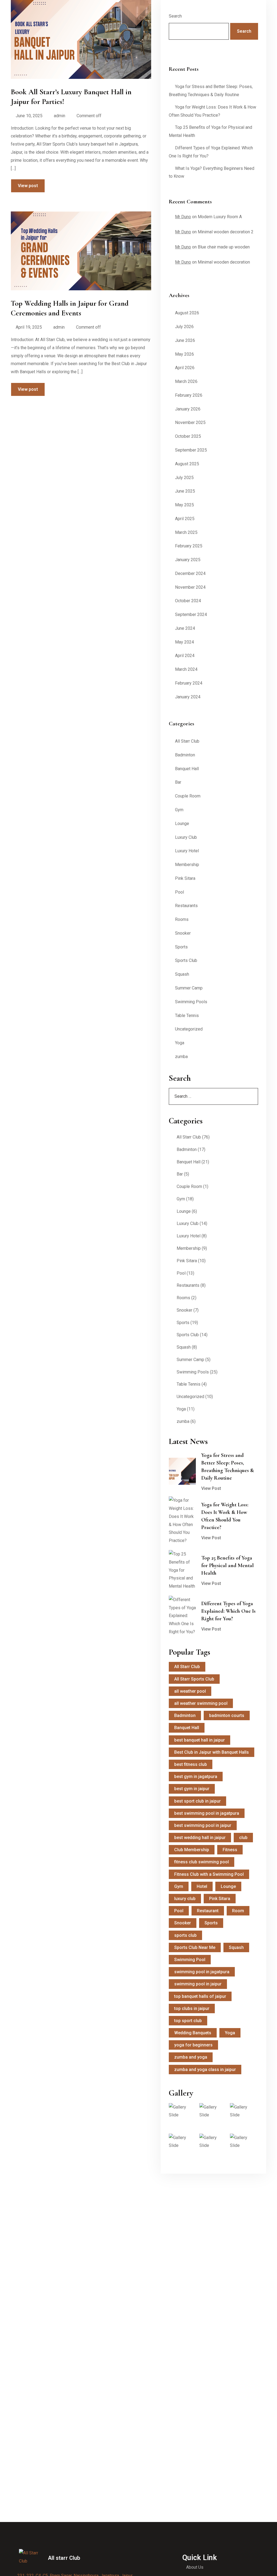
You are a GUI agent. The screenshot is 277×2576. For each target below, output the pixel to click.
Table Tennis (187, 1016)
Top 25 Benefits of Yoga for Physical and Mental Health (227, 1565)
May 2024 (184, 642)
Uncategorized (189, 1029)
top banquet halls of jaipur (200, 1996)
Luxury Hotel (187, 851)
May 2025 (184, 505)
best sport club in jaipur (197, 1801)
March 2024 (186, 669)
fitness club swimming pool (202, 1862)
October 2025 (188, 436)
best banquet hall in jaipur (199, 1740)
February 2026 (189, 395)
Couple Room (188, 796)
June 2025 (185, 491)
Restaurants (186, 906)
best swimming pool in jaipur (203, 1825)
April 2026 (185, 368)
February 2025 (189, 546)
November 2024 (190, 587)
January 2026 (188, 409)
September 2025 (191, 450)
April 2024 (185, 656)
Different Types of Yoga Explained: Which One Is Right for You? (228, 1611)
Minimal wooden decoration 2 (226, 232)
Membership (187, 865)
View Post (211, 1488)
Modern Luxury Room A (220, 217)
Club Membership (192, 1850)
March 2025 (186, 532)
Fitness (230, 1850)
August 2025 (187, 464)
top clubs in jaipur (192, 2008)
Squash (182, 974)
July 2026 (184, 327)
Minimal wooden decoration (224, 262)
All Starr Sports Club (194, 1679)
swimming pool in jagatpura (202, 1972)
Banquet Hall (187, 769)
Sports (181, 947)
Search (175, 16)
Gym (179, 810)
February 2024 (189, 683)
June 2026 (185, 340)
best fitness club (191, 1764)
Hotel (202, 1886)
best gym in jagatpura (196, 1777)
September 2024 (191, 614)
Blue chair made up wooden (224, 247)
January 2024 (188, 697)
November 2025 (190, 422)
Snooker (183, 933)
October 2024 (188, 601)
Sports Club (186, 960)
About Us (195, 2567)
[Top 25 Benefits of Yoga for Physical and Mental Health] (182, 1570)
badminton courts (227, 1715)
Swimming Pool (190, 1960)
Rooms (182, 919)
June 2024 (185, 628)
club (243, 1838)
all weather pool (190, 1691)
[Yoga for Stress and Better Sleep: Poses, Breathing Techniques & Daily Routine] (182, 1471)
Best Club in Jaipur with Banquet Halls (212, 1752)
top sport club (188, 2021)
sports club (185, 1935)
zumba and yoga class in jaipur (205, 2070)
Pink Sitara (185, 878)
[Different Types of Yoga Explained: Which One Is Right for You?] (182, 1616)
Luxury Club (186, 837)
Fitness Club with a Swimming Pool (209, 1874)
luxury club (185, 1899)
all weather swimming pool (201, 1703)
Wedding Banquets (193, 2033)
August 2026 (187, 313)
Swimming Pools (191, 1002)
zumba (181, 1057)
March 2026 (186, 381)
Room (238, 1911)
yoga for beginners (193, 2045)
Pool (179, 892)
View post (28, 186)
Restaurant (208, 1911)
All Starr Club (187, 741)
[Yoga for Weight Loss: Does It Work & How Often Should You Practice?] (182, 1521)
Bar (178, 782)
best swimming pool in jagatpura (207, 1813)
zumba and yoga (191, 2057)
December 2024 (190, 573)
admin (60, 116)
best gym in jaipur (192, 1789)
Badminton (185, 755)
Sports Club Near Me (195, 1947)
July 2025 (184, 478)
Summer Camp (189, 988)
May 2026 (184, 354)
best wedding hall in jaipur (200, 1838)
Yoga (180, 1043)
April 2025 (185, 519)
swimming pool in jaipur (198, 1984)
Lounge (182, 824)
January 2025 (188, 560)
